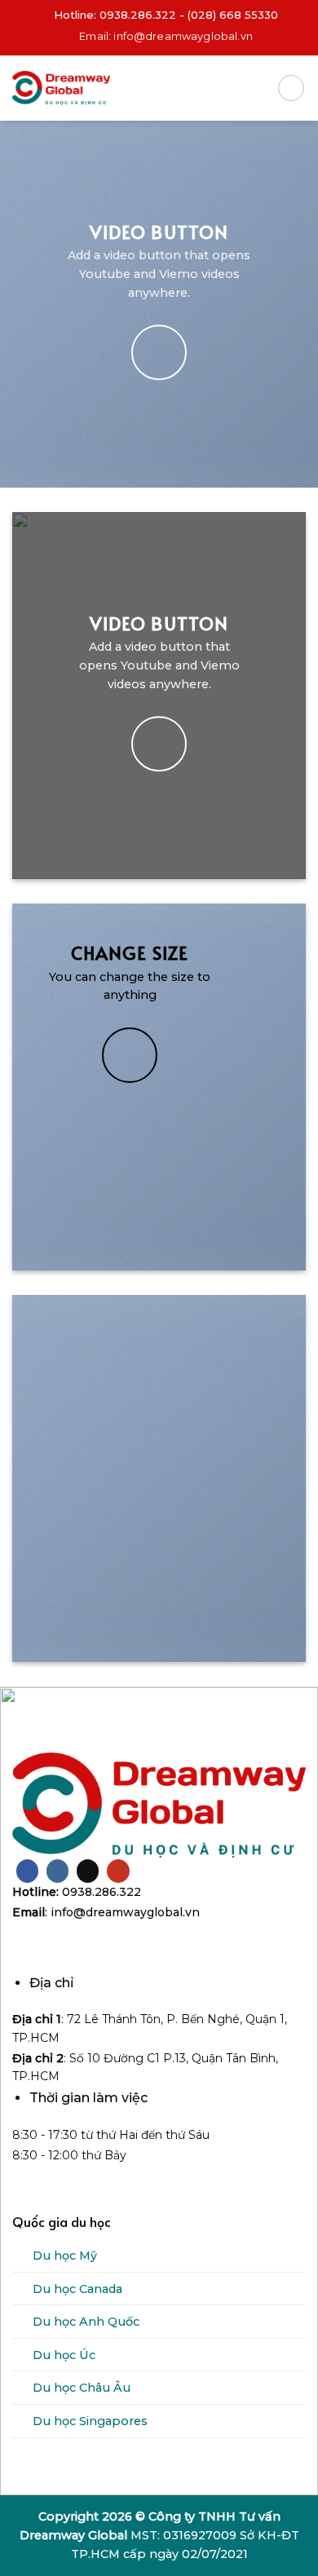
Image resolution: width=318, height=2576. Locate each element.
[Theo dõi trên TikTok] (88, 1871)
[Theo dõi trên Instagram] (57, 1871)
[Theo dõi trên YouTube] (118, 1871)
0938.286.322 (138, 15)
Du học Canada (77, 2289)
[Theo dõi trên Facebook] (27, 1871)
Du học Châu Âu (82, 2388)
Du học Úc (64, 2355)
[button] (291, 88)
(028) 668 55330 (233, 15)
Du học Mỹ (65, 2256)
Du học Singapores (90, 2421)
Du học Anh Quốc (86, 2322)
